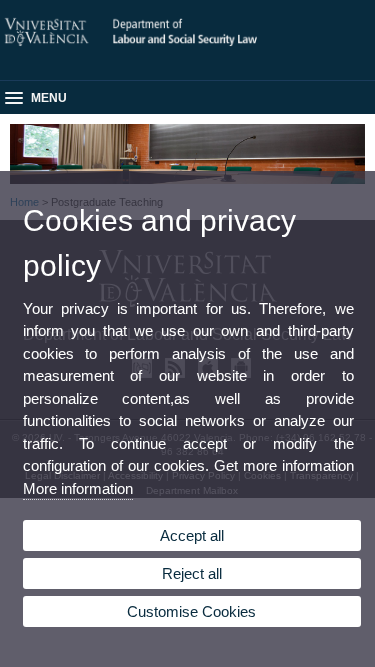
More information (78, 488)
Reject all (192, 573)
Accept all (192, 535)
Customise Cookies (191, 611)
